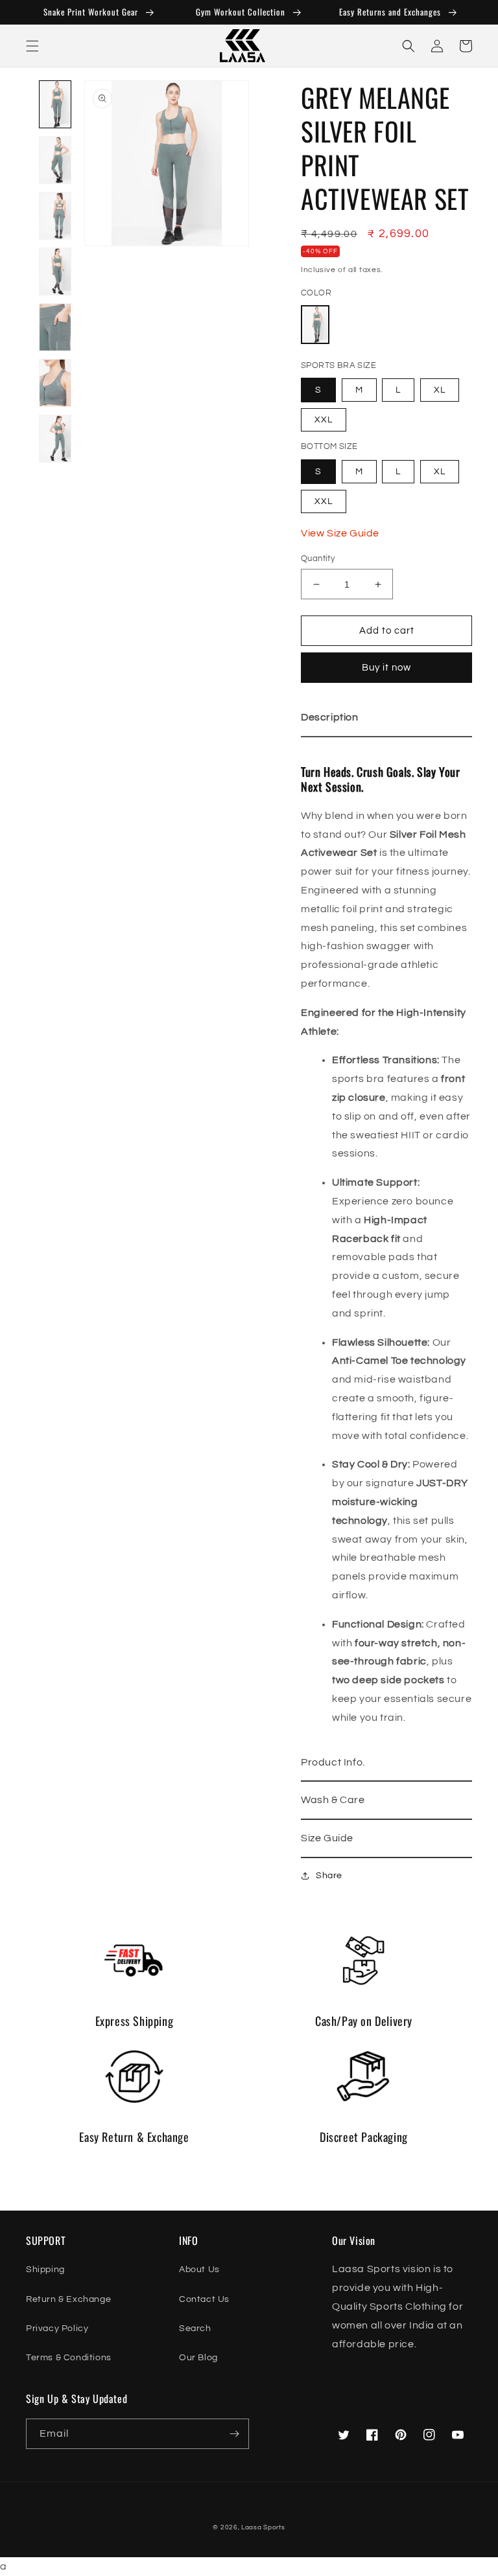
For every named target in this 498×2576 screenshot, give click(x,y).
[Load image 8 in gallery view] (55, 439)
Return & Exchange (68, 2299)
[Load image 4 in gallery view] (55, 216)
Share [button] (329, 1876)
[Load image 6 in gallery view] (55, 328)
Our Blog (198, 2358)
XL (440, 390)
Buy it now (386, 668)
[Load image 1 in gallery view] (55, 105)
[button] (32, 46)
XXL (324, 420)
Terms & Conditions (69, 2358)
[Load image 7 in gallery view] (55, 384)
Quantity (318, 558)
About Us (199, 2270)
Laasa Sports (263, 2527)
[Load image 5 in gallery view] (55, 272)
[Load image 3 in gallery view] (55, 161)
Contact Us (204, 2299)
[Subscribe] (234, 2434)
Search (195, 2329)
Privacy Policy (57, 2329)
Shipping (45, 2270)
